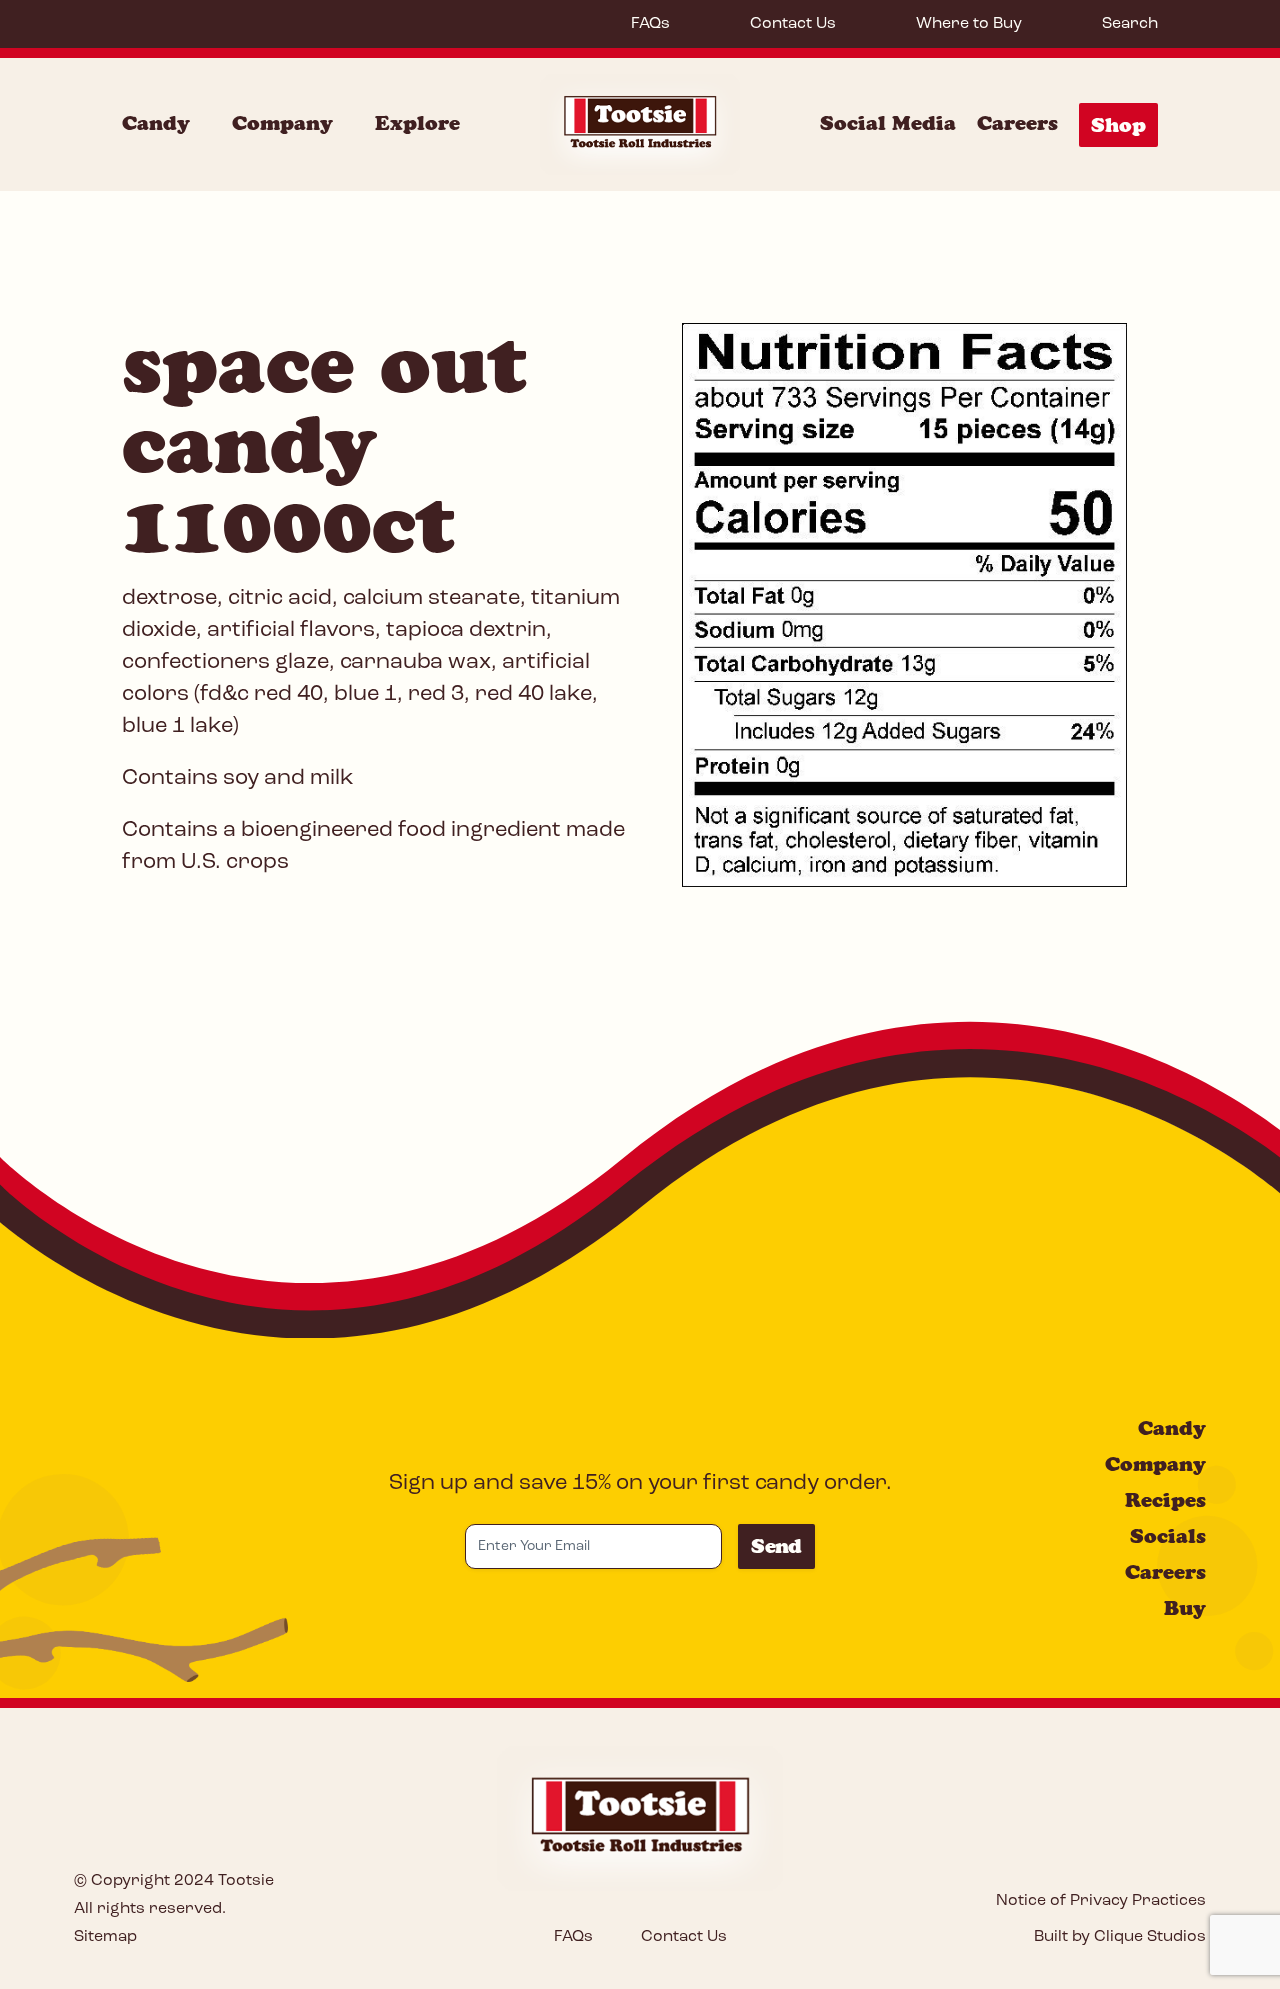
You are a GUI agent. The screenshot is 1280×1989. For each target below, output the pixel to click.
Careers (1017, 123)
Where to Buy (969, 24)
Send (776, 1546)
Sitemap (105, 1937)
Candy (156, 123)
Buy (1185, 1608)
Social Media (888, 123)
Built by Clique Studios (1120, 1937)
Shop (1118, 125)
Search (1130, 24)
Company (282, 123)
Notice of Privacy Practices (1101, 1901)
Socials (1168, 1536)
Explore (417, 123)
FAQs (650, 24)
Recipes (1165, 1500)
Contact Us (793, 24)
